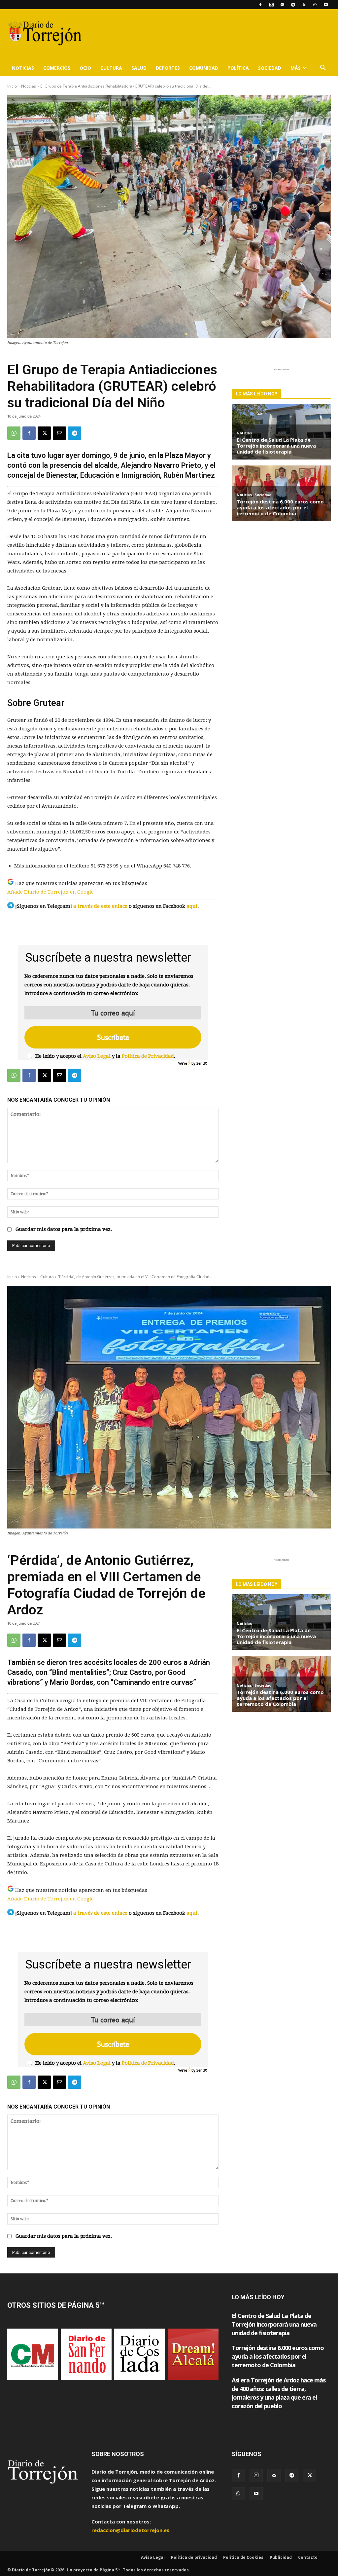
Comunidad (204, 68)
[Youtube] (326, 5)
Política (238, 68)
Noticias (23, 68)
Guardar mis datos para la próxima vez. (64, 1229)
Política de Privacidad (148, 1056)
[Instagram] (271, 5)
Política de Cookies (243, 2557)
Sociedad (270, 68)
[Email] (59, 433)
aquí (192, 906)
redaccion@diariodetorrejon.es (130, 2530)
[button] (323, 68)
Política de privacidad (194, 2557)
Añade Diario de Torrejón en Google (51, 892)
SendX (202, 1063)
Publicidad (281, 2557)
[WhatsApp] (315, 5)
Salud (139, 68)
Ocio (85, 68)
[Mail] (282, 5)
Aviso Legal (97, 1056)
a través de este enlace (100, 906)
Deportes (168, 68)
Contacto (308, 2557)
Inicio (12, 86)
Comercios (57, 68)
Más (296, 68)
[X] (304, 5)
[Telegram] (293, 5)
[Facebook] (260, 5)
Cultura (111, 68)
